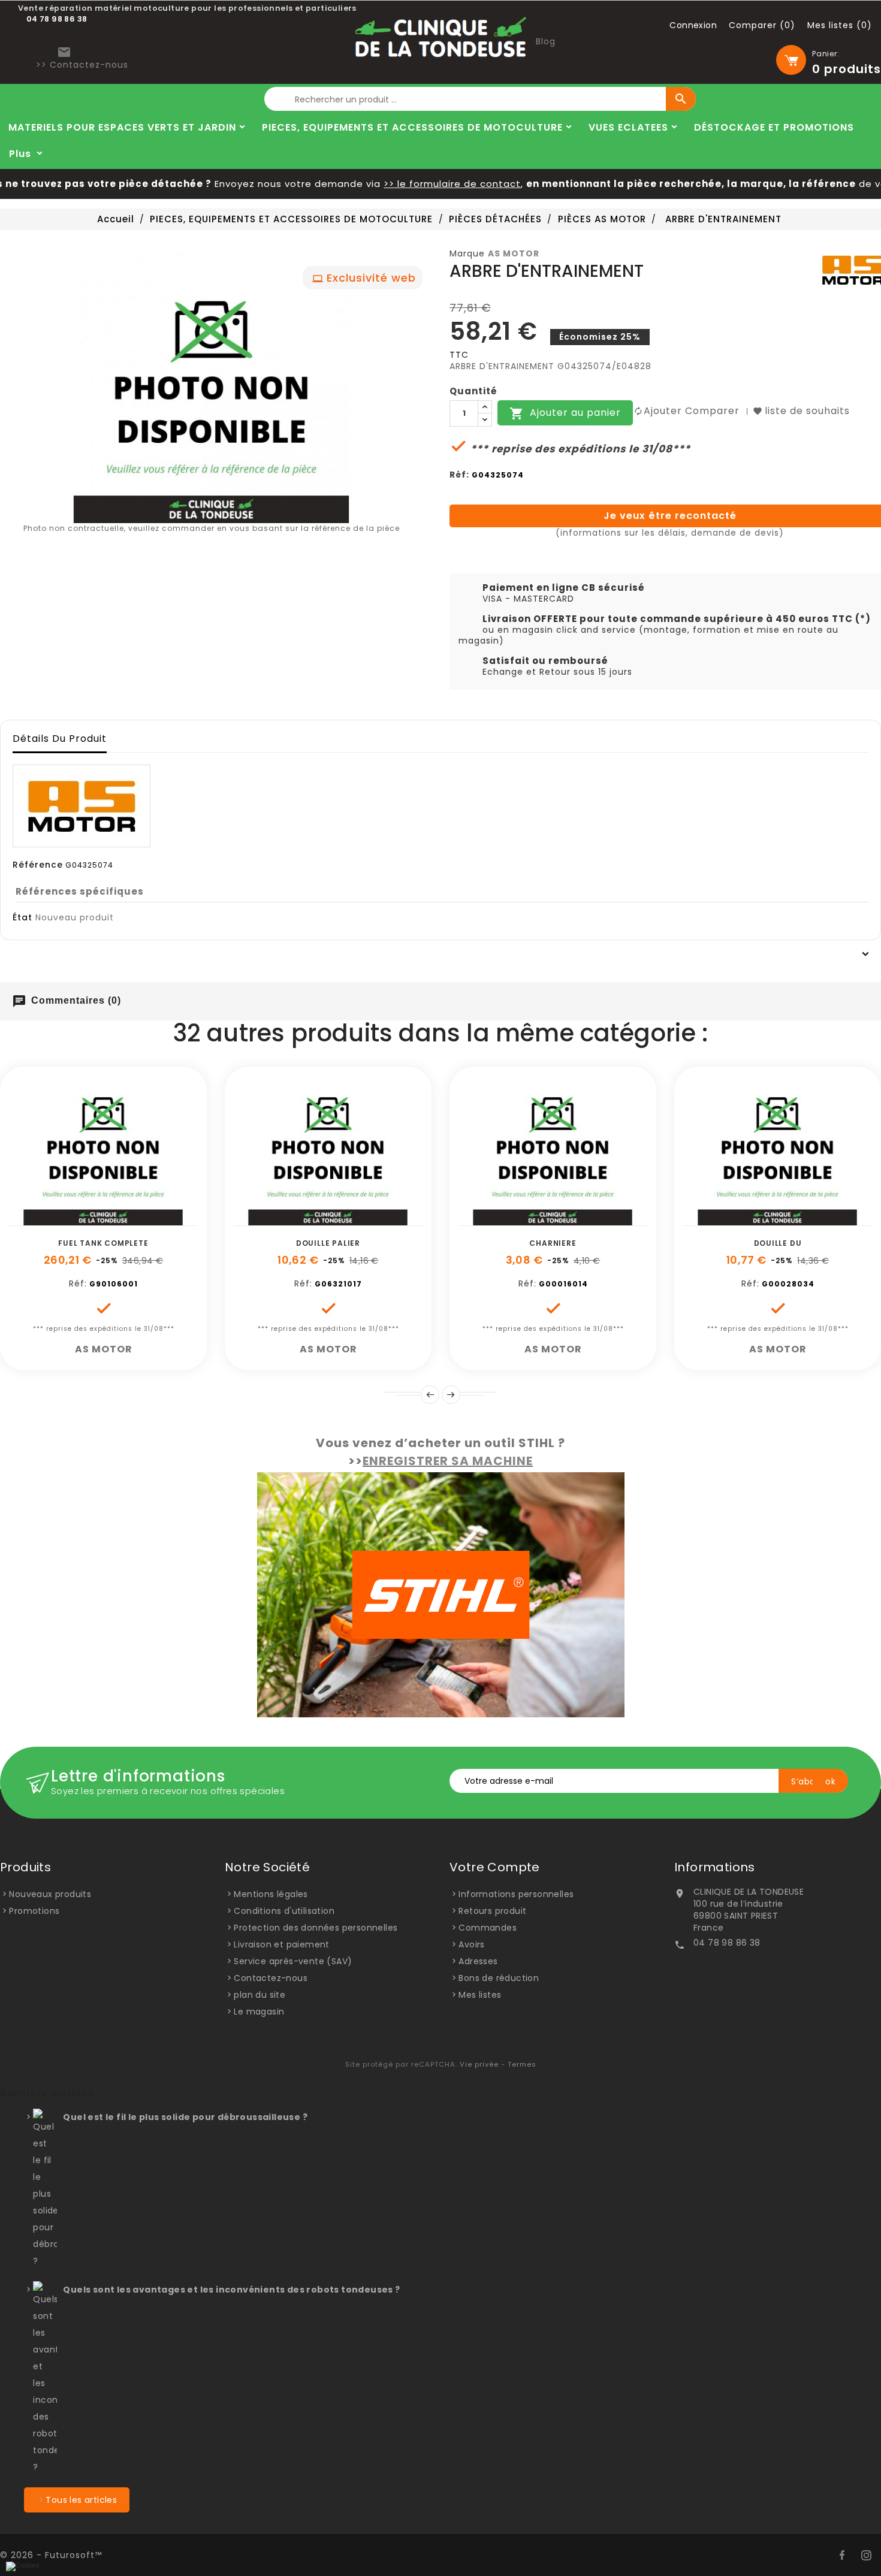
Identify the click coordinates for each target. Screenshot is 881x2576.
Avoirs (471, 1944)
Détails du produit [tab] (60, 739)
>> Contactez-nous (82, 65)
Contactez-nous (271, 1978)
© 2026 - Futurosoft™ (51, 2555)
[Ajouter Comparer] (117, 1219)
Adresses (478, 1961)
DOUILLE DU (778, 1243)
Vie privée (479, 2064)
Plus (20, 154)
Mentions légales (271, 1894)
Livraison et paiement (281, 1944)
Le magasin (259, 2012)
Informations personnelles (516, 1894)
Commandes (488, 1928)
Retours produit (492, 1911)
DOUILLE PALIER (328, 1243)
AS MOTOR (514, 253)
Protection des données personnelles (316, 1928)
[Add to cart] (63, 1219)
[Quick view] (144, 1219)
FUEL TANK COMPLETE (103, 1243)
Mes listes (480, 1995)
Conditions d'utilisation (284, 1911)
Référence (38, 865)
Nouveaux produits (50, 1894)
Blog (546, 41)
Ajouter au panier (565, 414)
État (22, 917)
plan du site (260, 1995)
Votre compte (495, 1867)
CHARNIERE (553, 1243)
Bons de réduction (499, 1978)
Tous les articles (81, 2500)
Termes (522, 2064)
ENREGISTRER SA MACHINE (448, 1461)
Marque (467, 253)
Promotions (34, 1911)
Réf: (459, 475)
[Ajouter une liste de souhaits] (90, 1219)
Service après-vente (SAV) (293, 1961)
